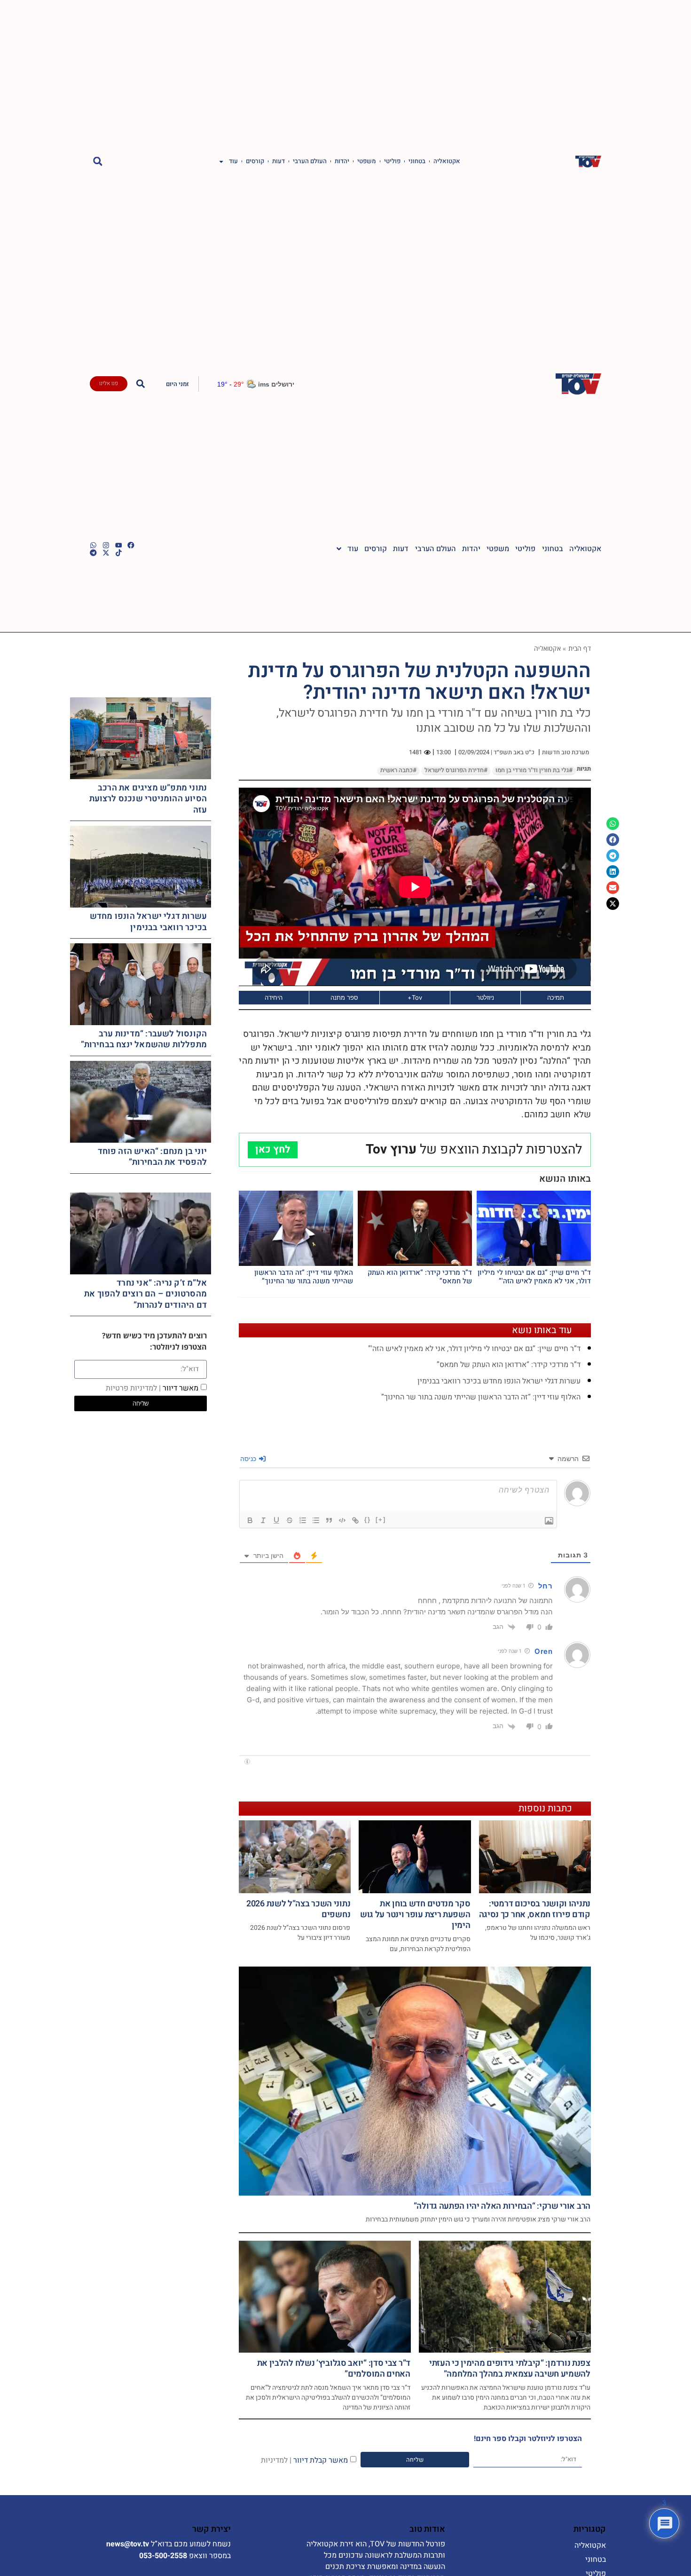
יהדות (342, 161)
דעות (279, 161)
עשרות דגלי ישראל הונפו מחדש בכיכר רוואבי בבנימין (499, 1381)
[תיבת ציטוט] (329, 1520)
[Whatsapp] (93, 545)
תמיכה (556, 997)
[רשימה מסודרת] (303, 1520)
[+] (381, 1520)
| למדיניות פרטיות (133, 1388)
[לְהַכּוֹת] (290, 1520)
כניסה (249, 1458)
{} (368, 1520)
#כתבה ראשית (398, 770)
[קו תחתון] (276, 1520)
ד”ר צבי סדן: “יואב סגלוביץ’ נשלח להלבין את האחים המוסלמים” (334, 2369)
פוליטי (392, 161)
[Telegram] (93, 553)
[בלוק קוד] (342, 1520)
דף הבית (580, 648)
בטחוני (417, 161)
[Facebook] (131, 545)
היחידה (274, 997)
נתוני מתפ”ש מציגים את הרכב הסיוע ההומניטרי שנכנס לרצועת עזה (148, 799)
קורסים (255, 161)
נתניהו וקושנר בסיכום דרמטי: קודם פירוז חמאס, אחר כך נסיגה (535, 1909)
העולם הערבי (310, 161)
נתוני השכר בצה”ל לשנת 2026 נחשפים (298, 1909)
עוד (233, 161)
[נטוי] (263, 1520)
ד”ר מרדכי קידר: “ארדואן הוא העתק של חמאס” (420, 1277)
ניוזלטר (485, 997)
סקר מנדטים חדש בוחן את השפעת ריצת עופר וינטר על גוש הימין (415, 1915)
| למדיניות (276, 2460)
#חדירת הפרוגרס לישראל (456, 770)
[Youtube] (119, 545)
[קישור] (355, 1520)
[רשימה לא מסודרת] (316, 1520)
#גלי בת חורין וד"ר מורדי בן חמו (534, 770)
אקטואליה (447, 161)
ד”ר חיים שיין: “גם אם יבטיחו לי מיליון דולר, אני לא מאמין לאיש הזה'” (534, 1277)
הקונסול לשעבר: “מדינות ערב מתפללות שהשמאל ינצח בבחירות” (144, 1039)
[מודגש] (250, 1520)
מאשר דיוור (152, 1388)
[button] (98, 162)
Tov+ (415, 997)
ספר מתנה (344, 997)
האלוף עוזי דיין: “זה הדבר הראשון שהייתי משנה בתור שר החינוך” (304, 1277)
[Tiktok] (119, 553)
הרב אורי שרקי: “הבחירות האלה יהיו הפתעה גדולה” (502, 2206)
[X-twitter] (106, 553)
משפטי (367, 161)
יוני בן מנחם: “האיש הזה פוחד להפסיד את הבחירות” (153, 1157)
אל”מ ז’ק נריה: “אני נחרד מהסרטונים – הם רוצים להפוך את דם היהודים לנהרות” (145, 1294)
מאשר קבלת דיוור (304, 2460)
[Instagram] (106, 545)
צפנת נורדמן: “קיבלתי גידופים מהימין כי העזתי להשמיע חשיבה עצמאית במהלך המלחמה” (510, 2369)
